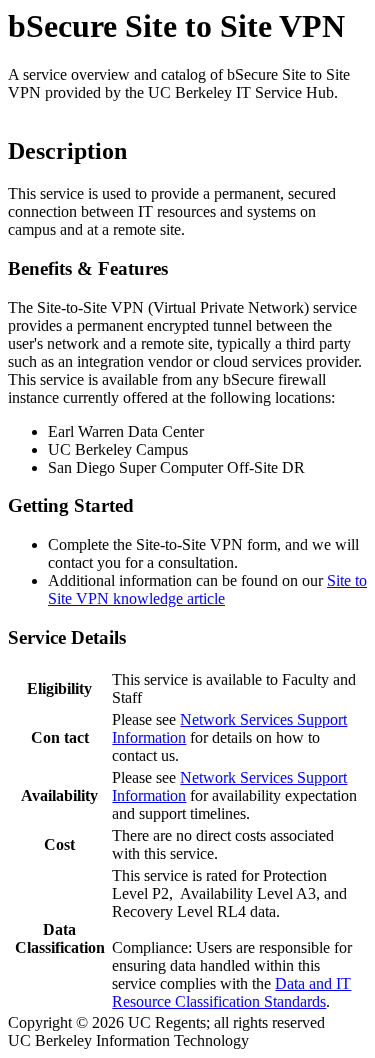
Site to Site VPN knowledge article (207, 589)
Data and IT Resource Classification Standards (231, 992)
